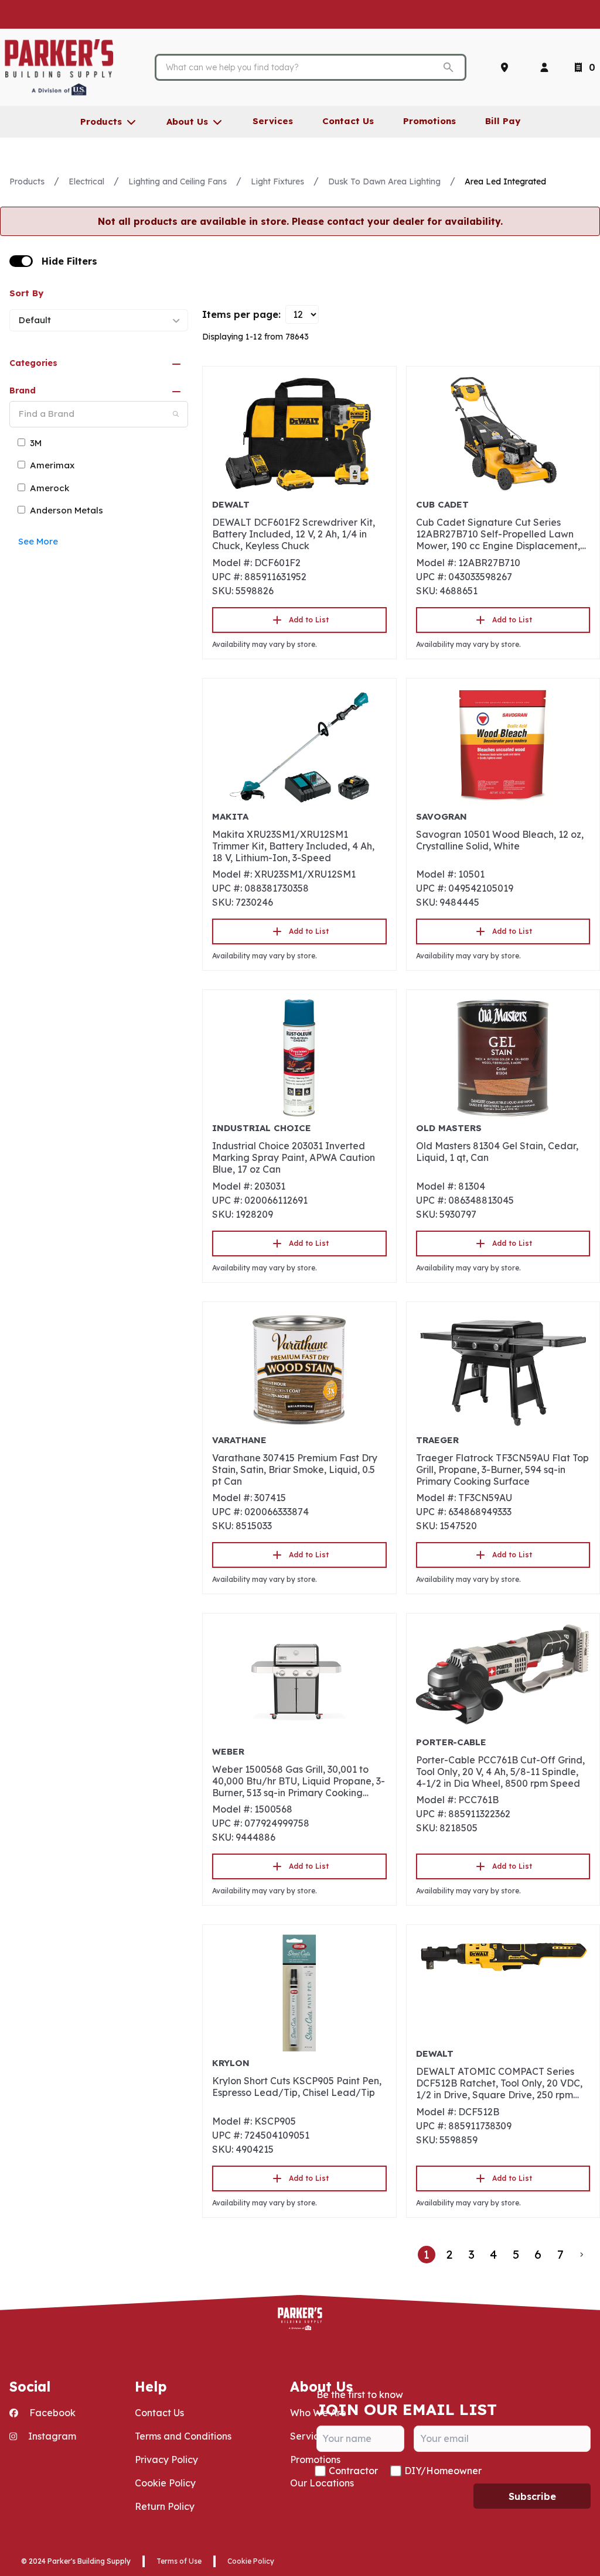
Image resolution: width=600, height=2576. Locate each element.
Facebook (51, 2413)
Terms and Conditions (183, 2436)
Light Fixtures (277, 181)
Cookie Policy (165, 2483)
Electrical (86, 181)
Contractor (353, 2471)
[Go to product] (299, 434)
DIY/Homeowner (443, 2471)
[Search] (176, 414)
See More (38, 541)
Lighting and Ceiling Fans (178, 181)
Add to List (309, 620)
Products (27, 181)
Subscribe (532, 2496)
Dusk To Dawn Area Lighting (384, 181)
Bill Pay (503, 121)
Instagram (51, 2436)
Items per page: (241, 314)
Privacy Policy (166, 2459)
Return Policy (165, 2506)
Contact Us (159, 2413)
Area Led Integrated (505, 181)
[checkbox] (21, 261)
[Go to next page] (582, 2255)
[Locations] (507, 67)
